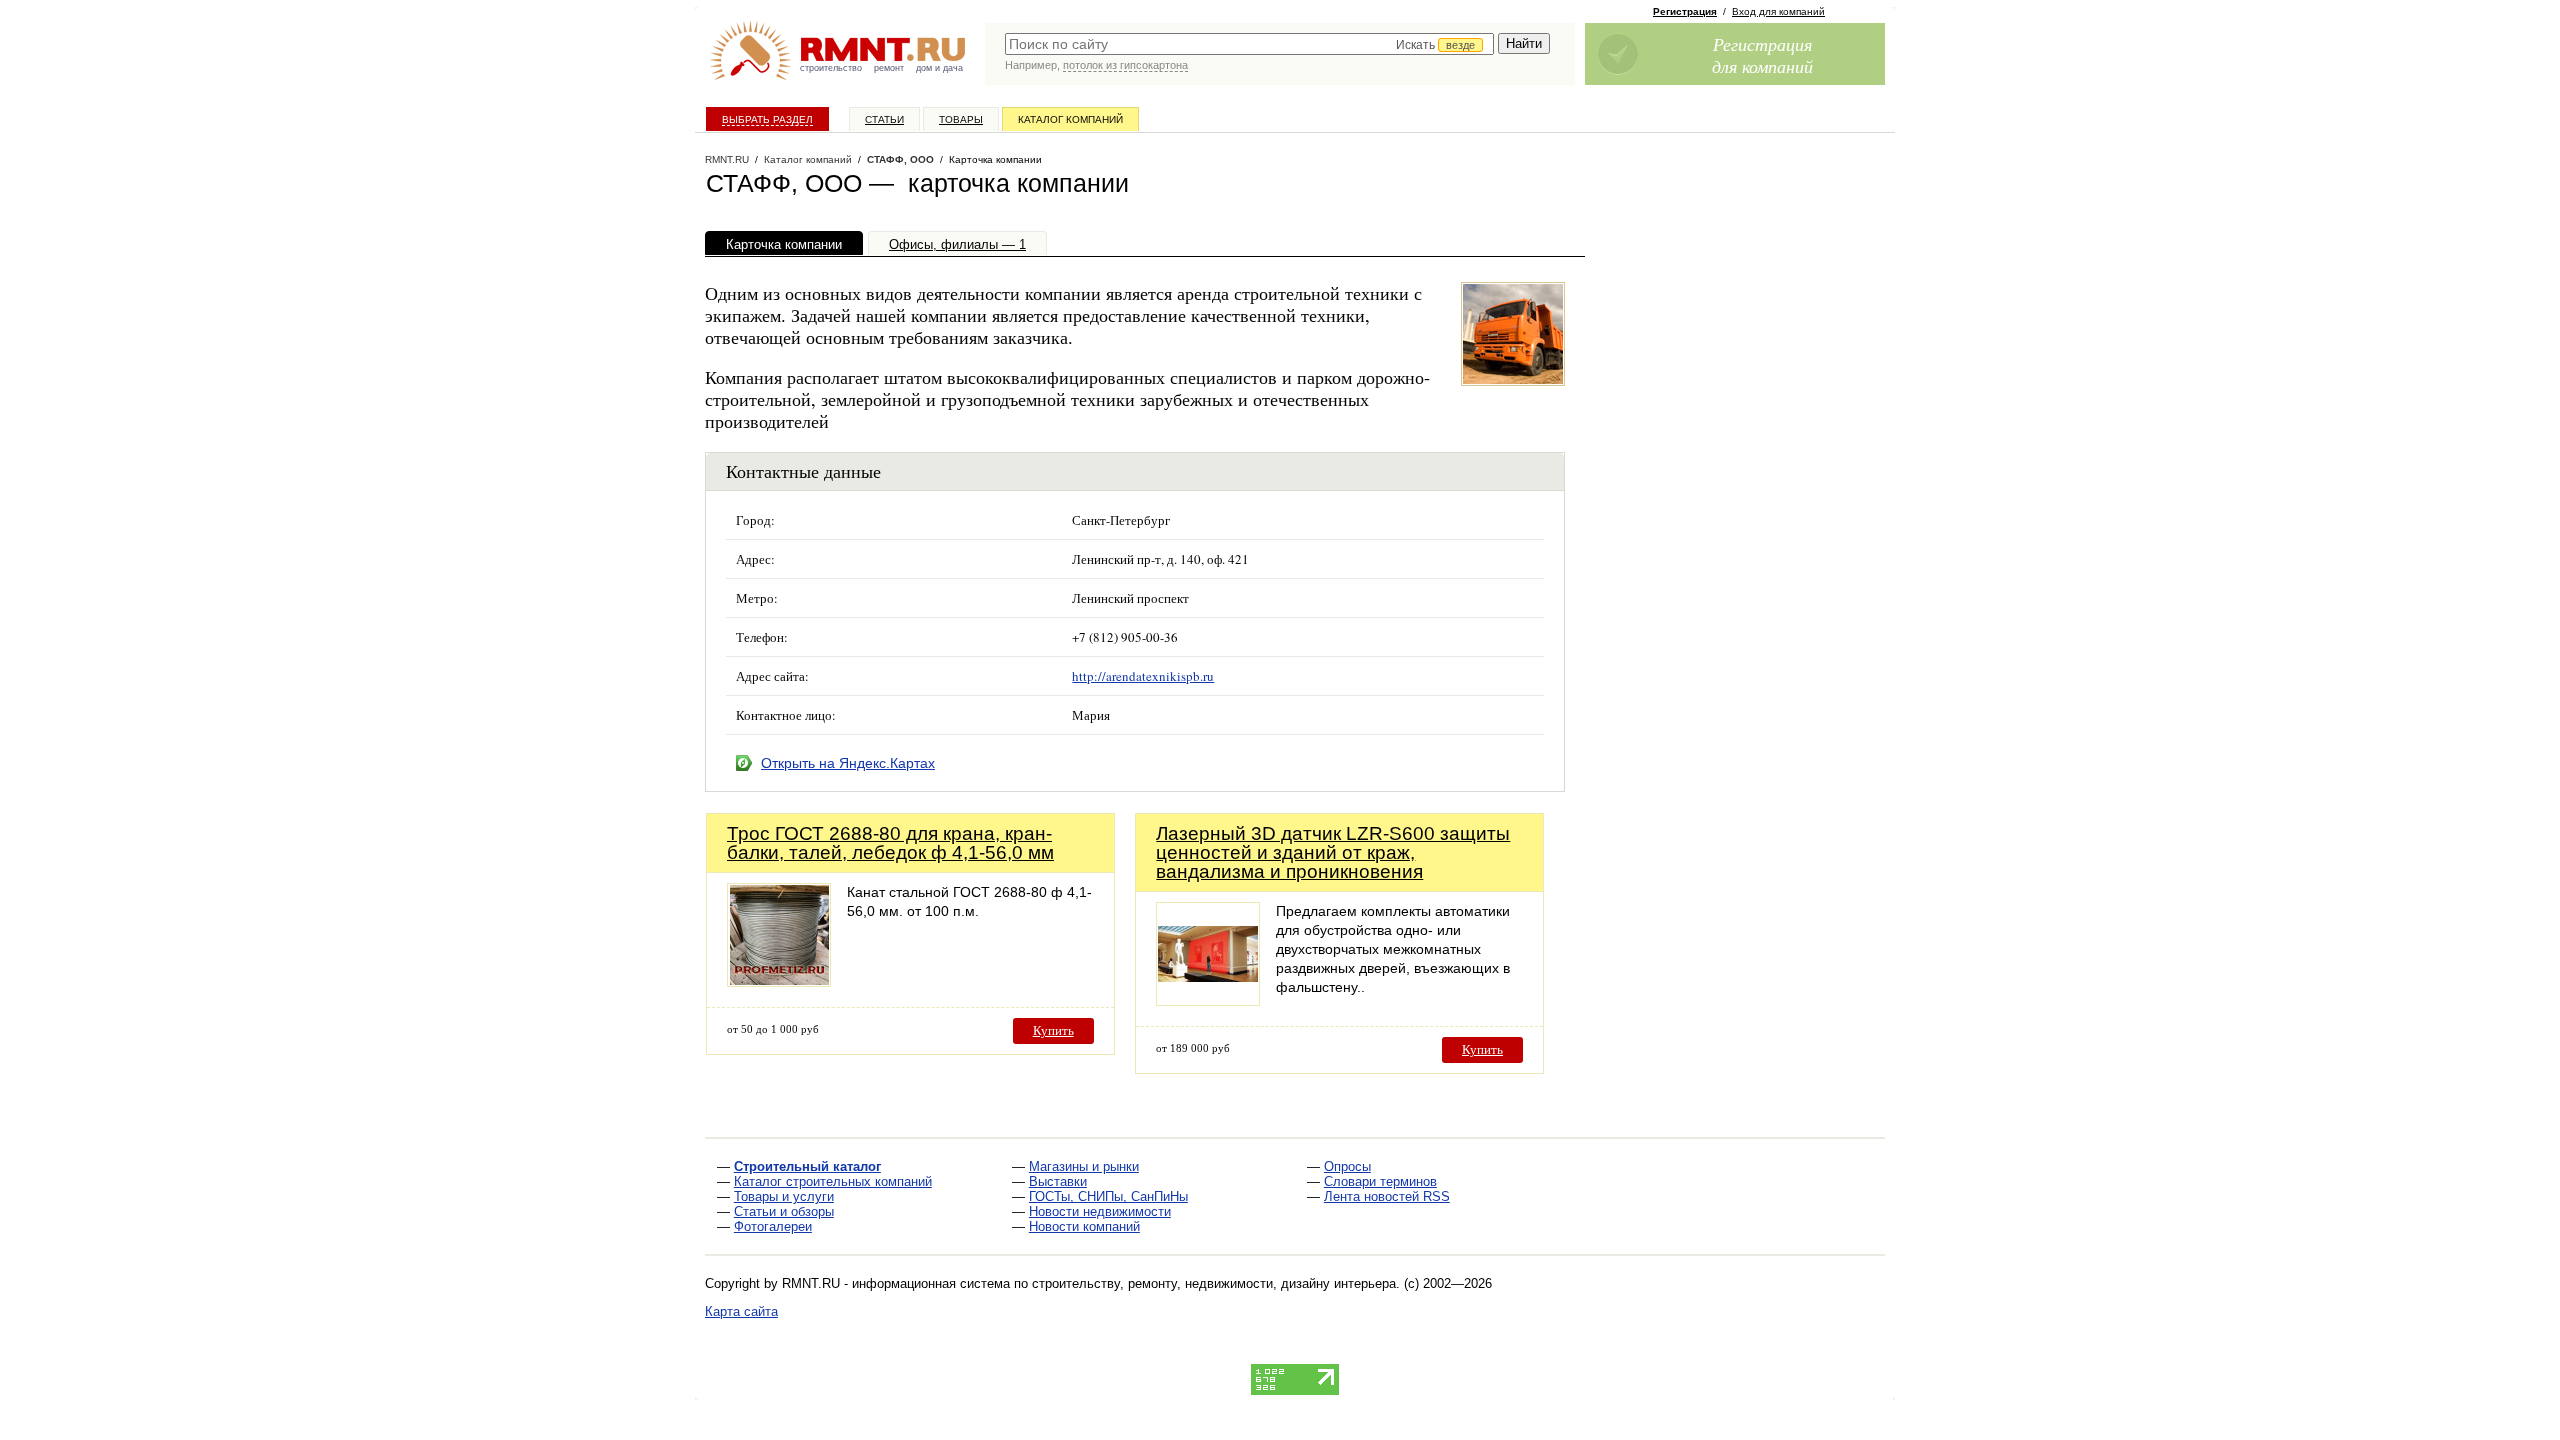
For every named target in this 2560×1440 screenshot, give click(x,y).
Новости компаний (1084, 1226)
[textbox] (1249, 44)
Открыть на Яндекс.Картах (848, 763)
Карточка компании (784, 244)
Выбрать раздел (767, 119)
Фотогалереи (773, 1226)
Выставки (1058, 1181)
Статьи (884, 119)
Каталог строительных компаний (833, 1181)
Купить (1053, 1030)
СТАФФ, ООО (900, 159)
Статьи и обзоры (784, 1211)
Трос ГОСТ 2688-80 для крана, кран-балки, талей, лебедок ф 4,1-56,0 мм (890, 843)
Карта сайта (741, 1311)
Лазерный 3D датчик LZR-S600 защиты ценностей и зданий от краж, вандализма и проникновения (1333, 852)
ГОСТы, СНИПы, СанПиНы (1108, 1196)
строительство (831, 68)
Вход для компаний (1778, 11)
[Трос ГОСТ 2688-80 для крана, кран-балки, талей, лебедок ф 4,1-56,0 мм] (779, 981)
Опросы (1347, 1166)
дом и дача (939, 68)
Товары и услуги (784, 1196)
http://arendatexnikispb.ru (1143, 676)
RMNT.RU (727, 159)
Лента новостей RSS (1387, 1196)
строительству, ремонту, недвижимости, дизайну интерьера (1214, 1283)
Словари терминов (1380, 1181)
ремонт (889, 68)
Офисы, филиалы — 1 (957, 244)
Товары (961, 119)
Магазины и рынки (1084, 1166)
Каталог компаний (1070, 119)
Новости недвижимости (1100, 1211)
